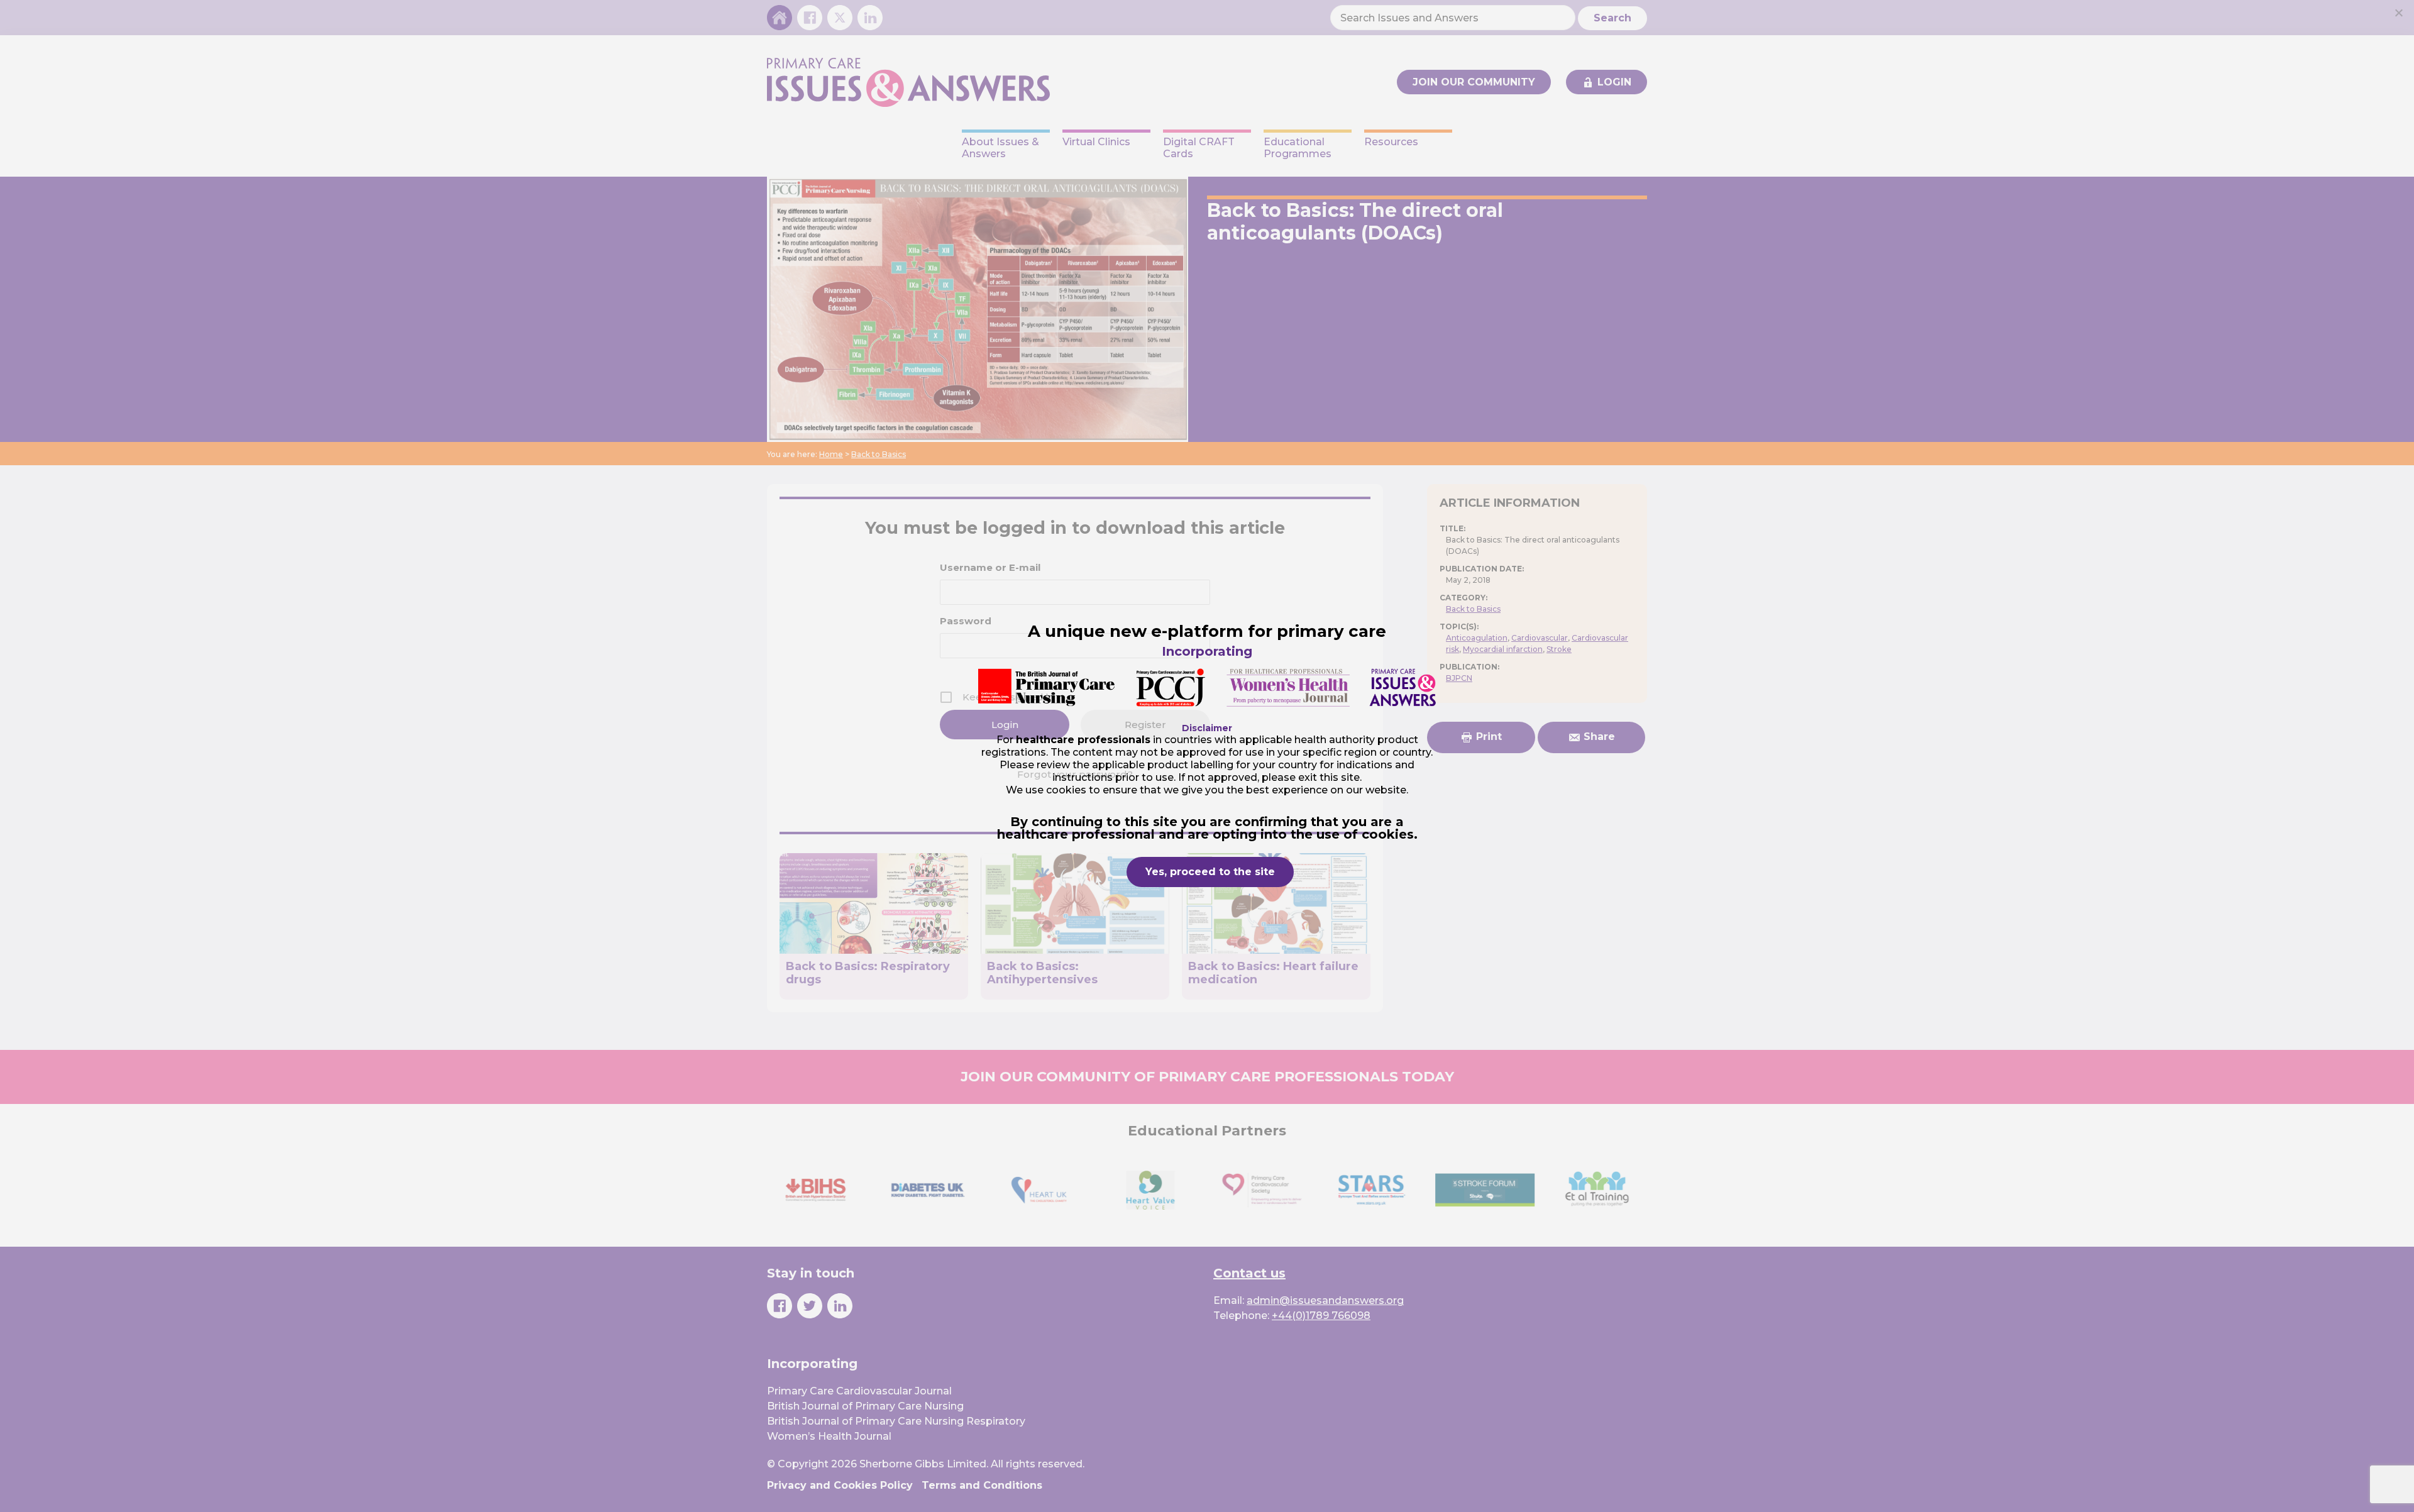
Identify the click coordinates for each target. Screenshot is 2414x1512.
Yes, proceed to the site (1210, 872)
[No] (2398, 13)
